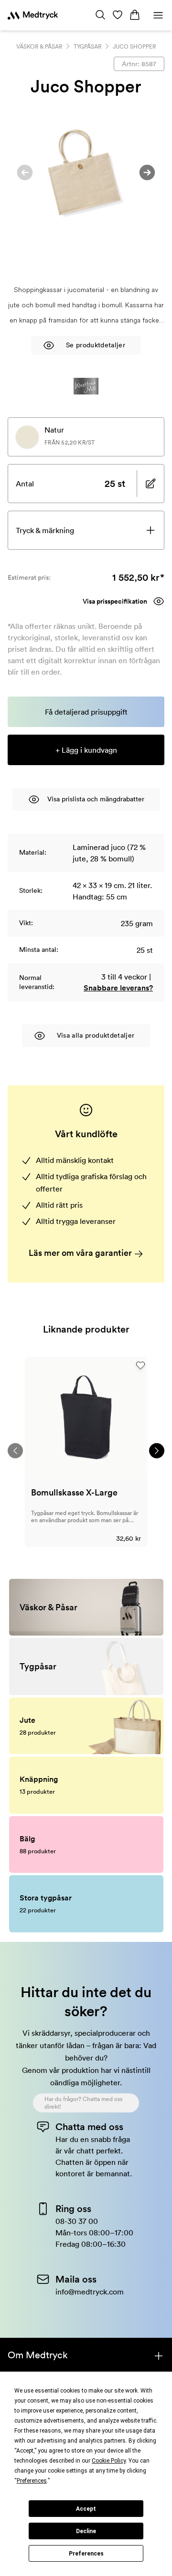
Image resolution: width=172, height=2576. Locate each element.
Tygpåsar (87, 46)
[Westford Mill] (86, 386)
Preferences (86, 2554)
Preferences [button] (32, 2481)
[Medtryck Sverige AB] (33, 15)
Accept (86, 2509)
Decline (86, 2531)
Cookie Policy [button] (109, 2461)
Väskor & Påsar (39, 46)
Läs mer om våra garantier (81, 1253)
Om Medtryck (38, 2355)
